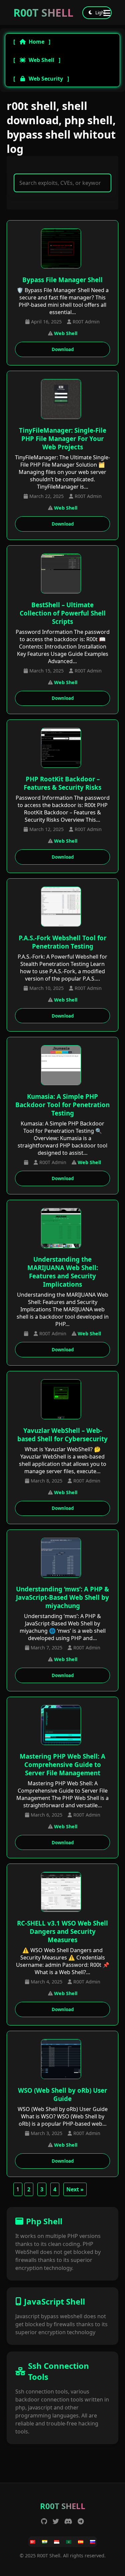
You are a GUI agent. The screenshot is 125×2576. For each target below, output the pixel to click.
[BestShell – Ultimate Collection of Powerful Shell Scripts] (63, 574)
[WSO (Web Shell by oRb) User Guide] (63, 2060)
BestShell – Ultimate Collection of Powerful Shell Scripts (63, 613)
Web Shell (41, 60)
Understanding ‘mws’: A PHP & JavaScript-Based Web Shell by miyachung (62, 1597)
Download (63, 349)
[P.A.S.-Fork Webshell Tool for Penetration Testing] (63, 907)
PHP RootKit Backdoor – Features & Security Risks (62, 783)
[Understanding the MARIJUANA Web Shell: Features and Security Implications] (63, 1229)
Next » (75, 2189)
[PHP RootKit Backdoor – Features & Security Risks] (63, 749)
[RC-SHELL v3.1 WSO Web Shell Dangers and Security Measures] (63, 1893)
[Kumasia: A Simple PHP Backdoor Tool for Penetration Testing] (63, 1066)
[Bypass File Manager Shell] (63, 249)
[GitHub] (44, 2521)
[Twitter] (56, 2521)
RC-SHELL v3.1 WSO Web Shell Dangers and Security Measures (62, 1931)
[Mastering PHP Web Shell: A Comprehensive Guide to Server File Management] (63, 1726)
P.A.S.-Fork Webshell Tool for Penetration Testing (62, 942)
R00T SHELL (43, 12)
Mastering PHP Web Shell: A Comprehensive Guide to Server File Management (62, 1764)
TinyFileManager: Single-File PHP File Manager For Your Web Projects (63, 438)
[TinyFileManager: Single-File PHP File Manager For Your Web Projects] (63, 400)
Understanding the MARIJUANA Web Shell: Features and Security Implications (63, 1272)
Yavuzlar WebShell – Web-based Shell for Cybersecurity (62, 1435)
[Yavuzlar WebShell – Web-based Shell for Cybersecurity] (63, 1400)
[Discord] (68, 2521)
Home (36, 42)
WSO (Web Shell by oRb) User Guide (62, 2094)
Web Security (46, 79)
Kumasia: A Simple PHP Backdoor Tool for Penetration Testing (62, 1105)
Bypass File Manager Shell (62, 280)
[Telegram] (81, 2521)
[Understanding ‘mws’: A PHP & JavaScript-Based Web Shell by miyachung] (63, 1559)
